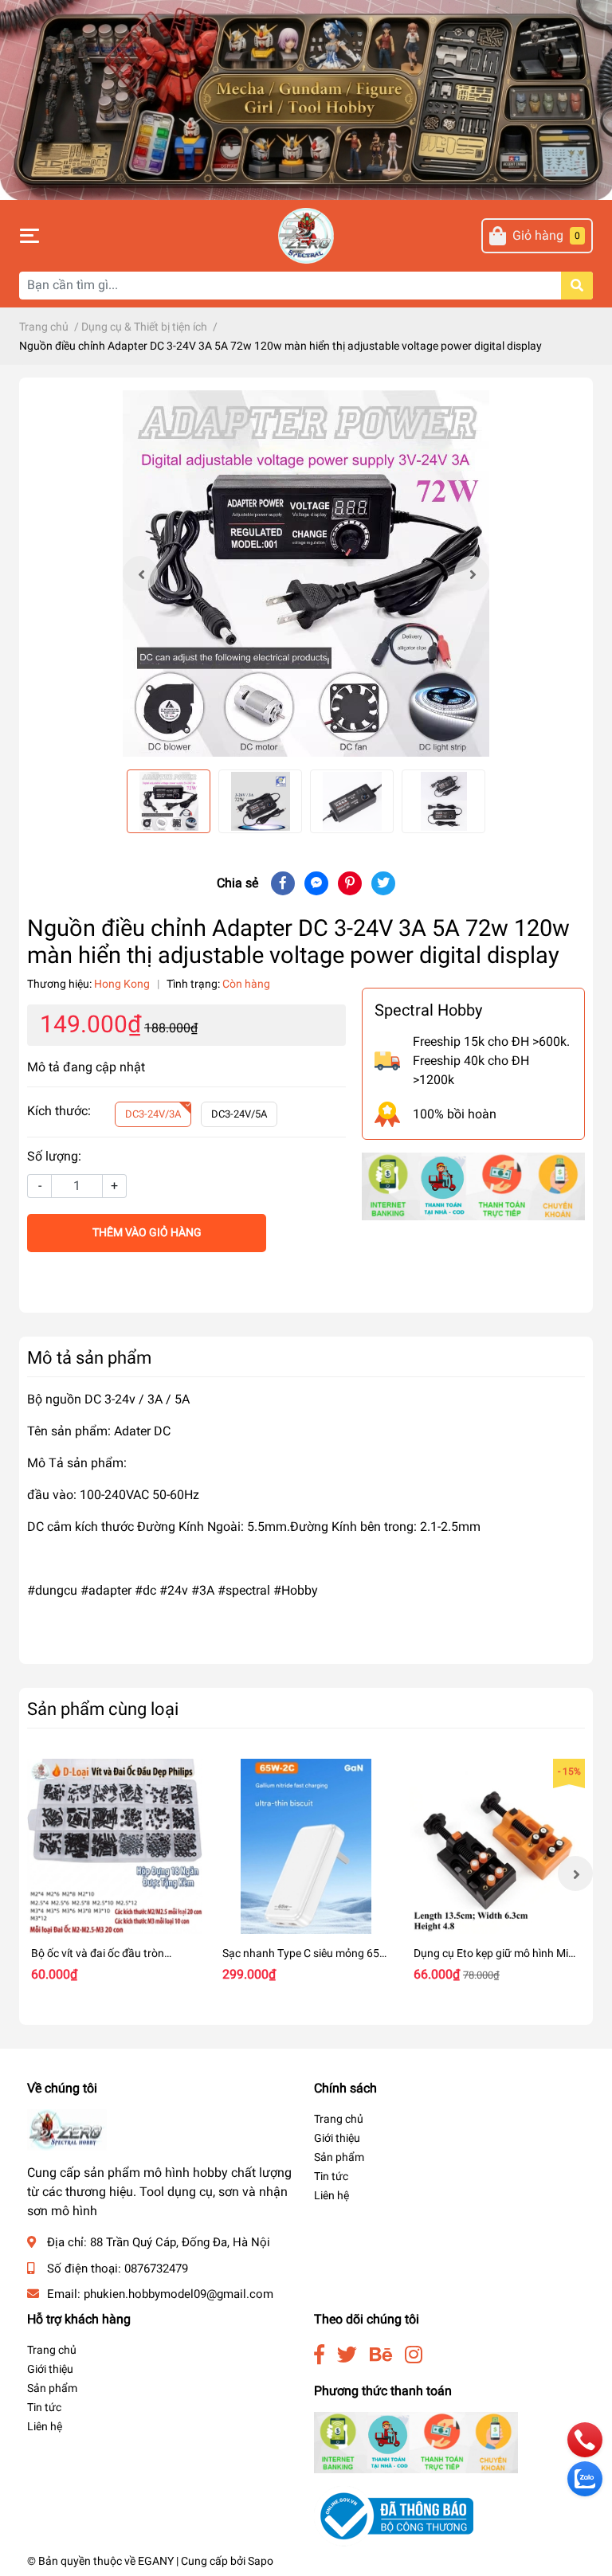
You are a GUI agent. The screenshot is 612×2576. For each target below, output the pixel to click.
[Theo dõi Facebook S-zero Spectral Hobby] (319, 2355)
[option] (306, 574)
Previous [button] (140, 574)
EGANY (156, 2561)
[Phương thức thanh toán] (473, 1186)
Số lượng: (54, 1156)
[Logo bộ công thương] (394, 2516)
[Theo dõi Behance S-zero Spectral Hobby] (381, 2355)
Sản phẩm (339, 2157)
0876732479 (156, 2269)
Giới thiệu (337, 2138)
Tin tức (331, 2176)
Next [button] (472, 574)
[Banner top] (306, 99)
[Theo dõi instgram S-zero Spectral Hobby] (414, 2355)
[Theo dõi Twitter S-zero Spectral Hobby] (347, 2355)
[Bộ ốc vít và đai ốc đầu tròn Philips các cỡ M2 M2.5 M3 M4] (115, 1846)
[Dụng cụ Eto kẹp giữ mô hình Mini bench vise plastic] (497, 1846)
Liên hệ (331, 2195)
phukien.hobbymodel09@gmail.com (178, 2294)
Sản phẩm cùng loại (103, 1709)
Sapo (261, 2561)
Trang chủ (339, 2119)
